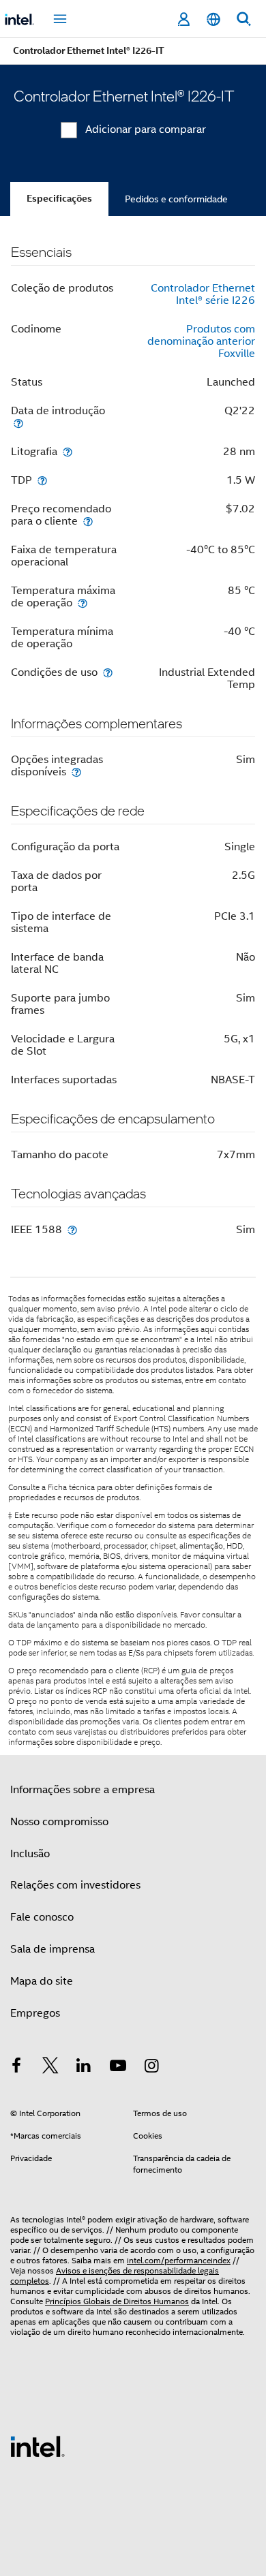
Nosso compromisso (59, 1822)
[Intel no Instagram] (151, 2068)
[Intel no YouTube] (118, 2068)
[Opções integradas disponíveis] (76, 772)
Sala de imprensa (53, 1949)
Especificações (59, 199)
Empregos (35, 2013)
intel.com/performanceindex (179, 2260)
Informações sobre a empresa (83, 1790)
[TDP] (42, 480)
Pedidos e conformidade (176, 199)
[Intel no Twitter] (50, 2068)
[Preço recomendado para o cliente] (88, 521)
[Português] (213, 19)
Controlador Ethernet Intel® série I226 (203, 294)
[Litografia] (68, 451)
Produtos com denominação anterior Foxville (201, 341)
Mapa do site (42, 1981)
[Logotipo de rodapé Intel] (38, 2446)
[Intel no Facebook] (16, 2068)
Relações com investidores (75, 1885)
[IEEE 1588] (72, 1229)
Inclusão (30, 1854)
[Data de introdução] (18, 423)
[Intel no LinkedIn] (84, 2068)
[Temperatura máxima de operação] (83, 603)
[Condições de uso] (108, 672)
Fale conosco (42, 1917)
